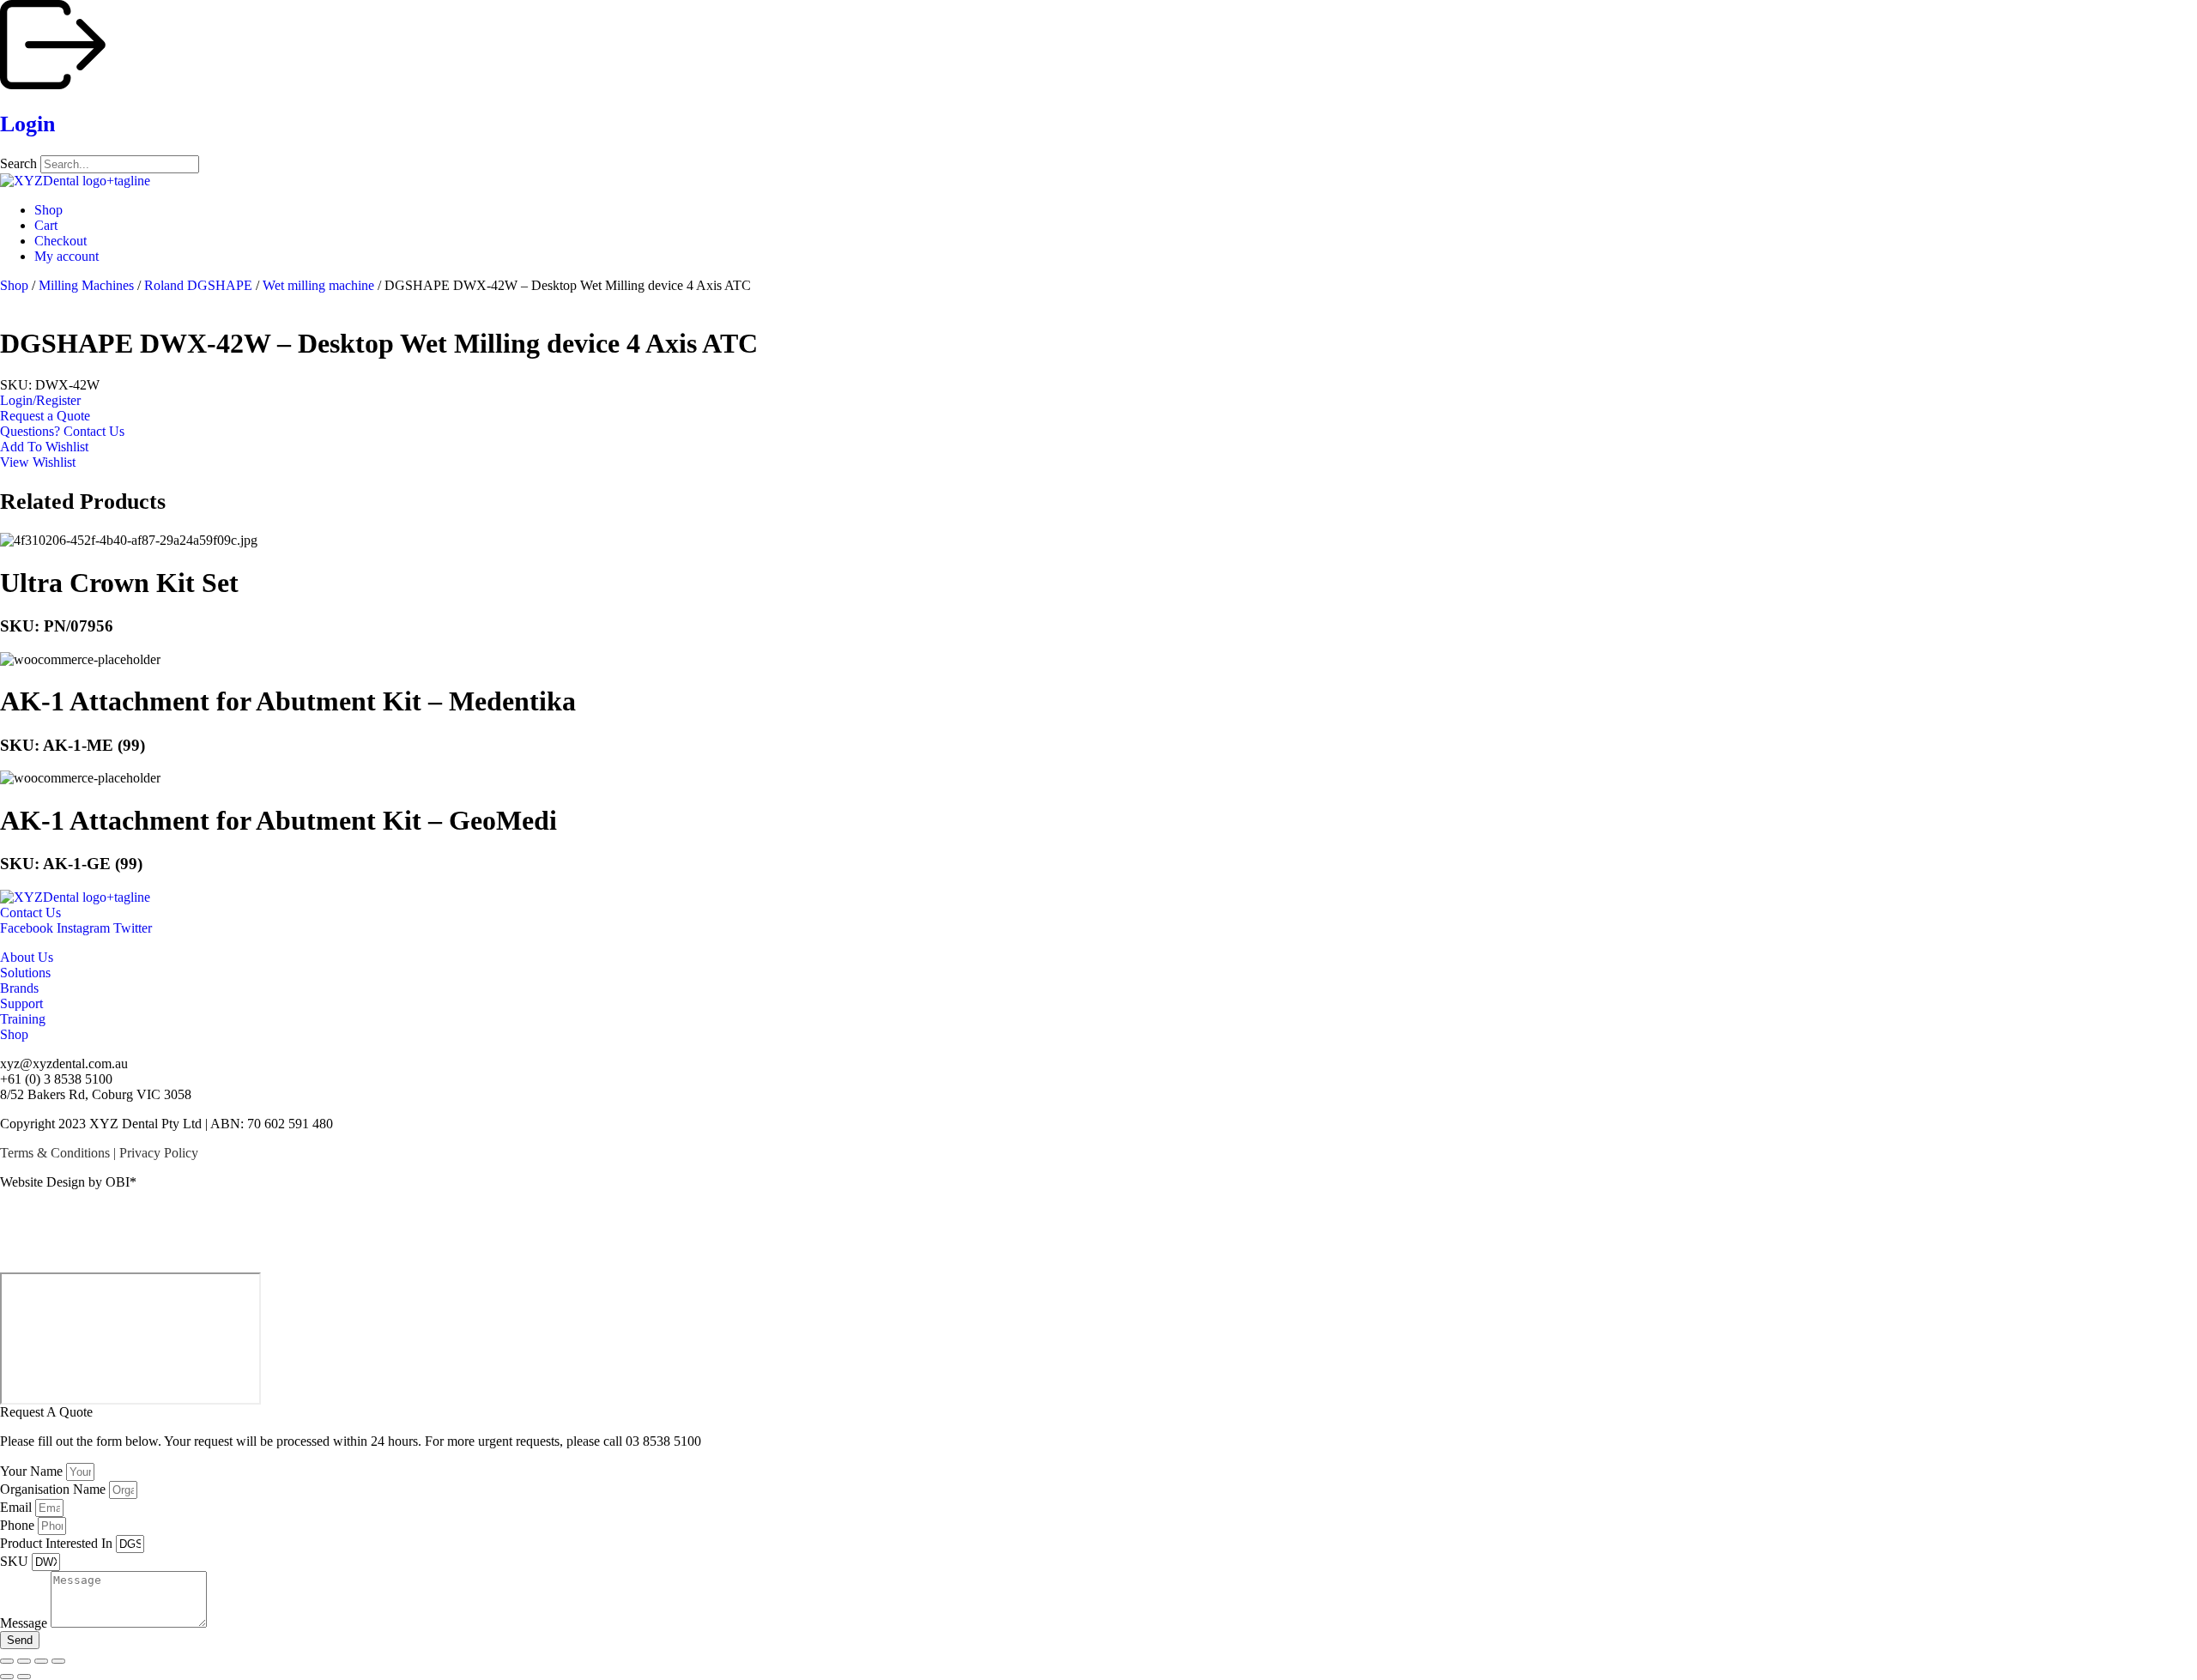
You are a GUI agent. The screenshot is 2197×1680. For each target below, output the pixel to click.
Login (27, 124)
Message (25, 1623)
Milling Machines (86, 285)
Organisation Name (54, 1489)
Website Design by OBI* (68, 1182)
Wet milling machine (318, 285)
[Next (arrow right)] (24, 1677)
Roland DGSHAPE (198, 285)
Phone (19, 1525)
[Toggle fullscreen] (24, 1661)
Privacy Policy (159, 1153)
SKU (16, 1561)
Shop (14, 285)
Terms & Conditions (55, 1153)
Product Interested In (58, 1543)
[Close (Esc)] (58, 1661)
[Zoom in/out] (7, 1661)
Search (18, 163)
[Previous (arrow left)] (7, 1677)
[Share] (41, 1661)
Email (18, 1507)
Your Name (33, 1471)
